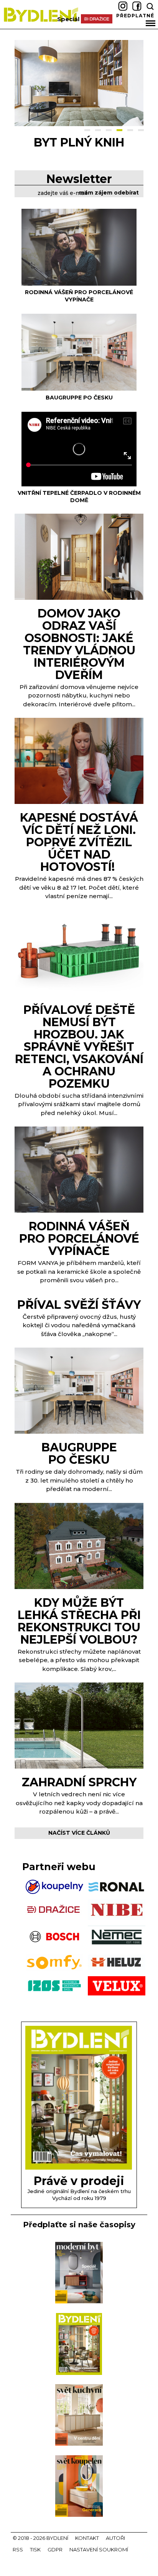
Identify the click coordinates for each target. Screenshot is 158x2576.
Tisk (35, 2549)
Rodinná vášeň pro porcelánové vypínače (79, 296)
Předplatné (135, 16)
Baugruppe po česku (79, 149)
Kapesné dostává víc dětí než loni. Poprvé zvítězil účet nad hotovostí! (79, 842)
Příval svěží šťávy (79, 1305)
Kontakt (87, 2538)
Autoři (115, 2538)
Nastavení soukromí (99, 2549)
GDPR (55, 2549)
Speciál (68, 19)
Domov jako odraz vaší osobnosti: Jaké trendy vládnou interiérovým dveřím (79, 644)
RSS (18, 2549)
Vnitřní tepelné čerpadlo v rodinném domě (79, 497)
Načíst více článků (79, 1833)
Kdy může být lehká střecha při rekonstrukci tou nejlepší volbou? (79, 1621)
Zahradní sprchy (79, 1782)
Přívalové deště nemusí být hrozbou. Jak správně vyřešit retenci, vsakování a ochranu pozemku (79, 1047)
